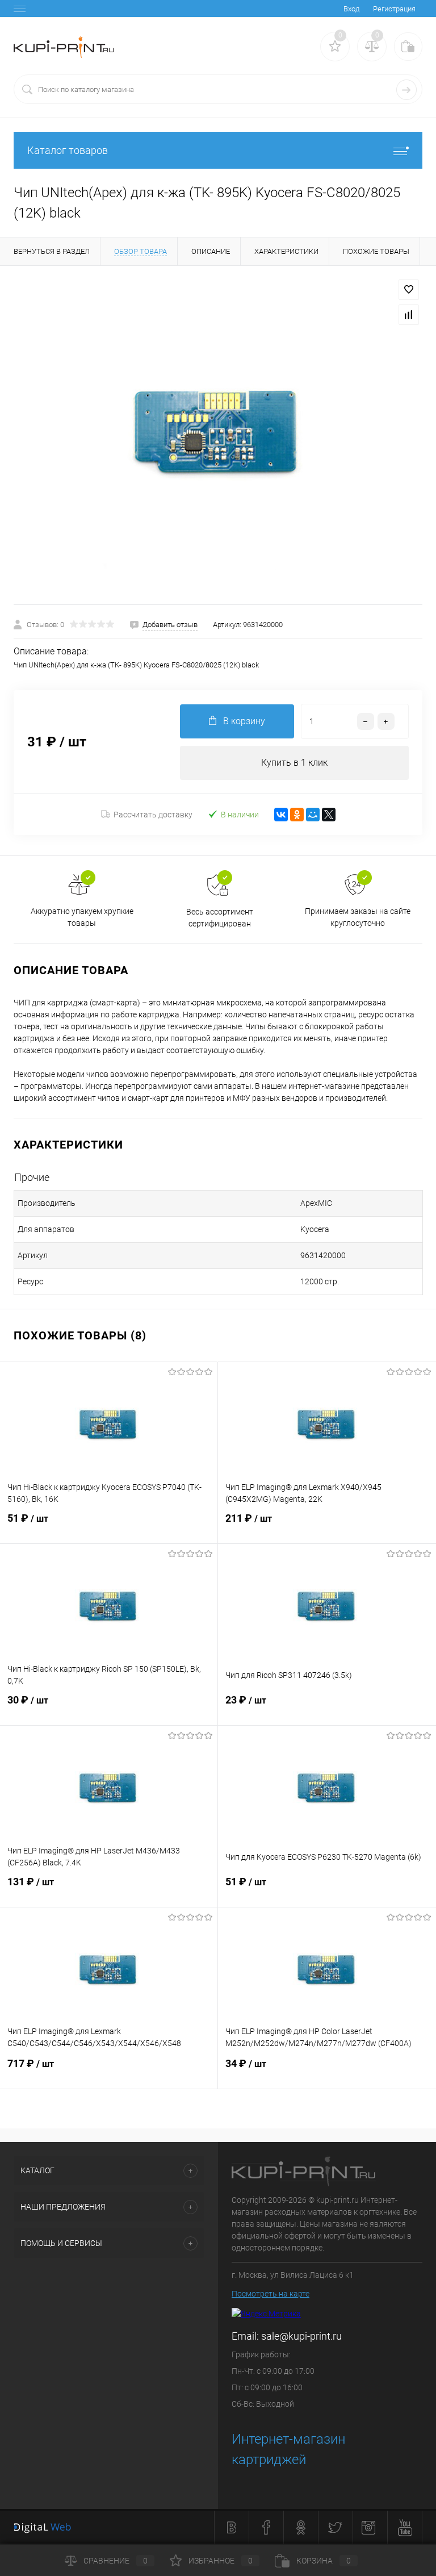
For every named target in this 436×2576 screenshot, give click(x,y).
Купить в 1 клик (294, 763)
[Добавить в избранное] (409, 290)
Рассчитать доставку (153, 815)
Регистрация (394, 9)
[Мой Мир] (313, 815)
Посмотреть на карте (271, 2294)
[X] (329, 815)
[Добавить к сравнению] (409, 315)
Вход (351, 9)
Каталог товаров (68, 150)
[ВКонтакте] (281, 815)
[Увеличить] (218, 435)
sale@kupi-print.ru (301, 2336)
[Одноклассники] (297, 815)
